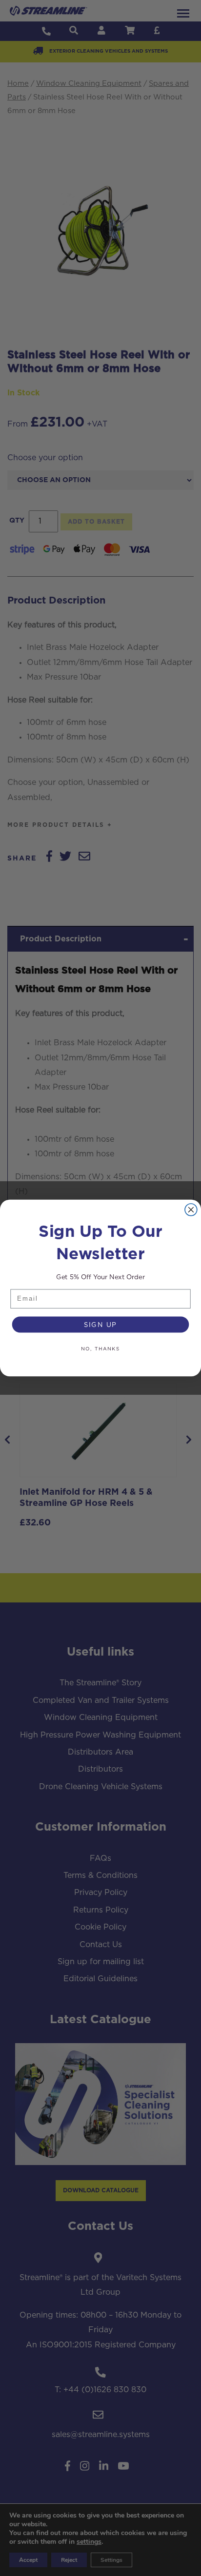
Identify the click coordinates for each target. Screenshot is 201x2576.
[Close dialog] (191, 1210)
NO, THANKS (101, 1348)
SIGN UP (100, 1325)
